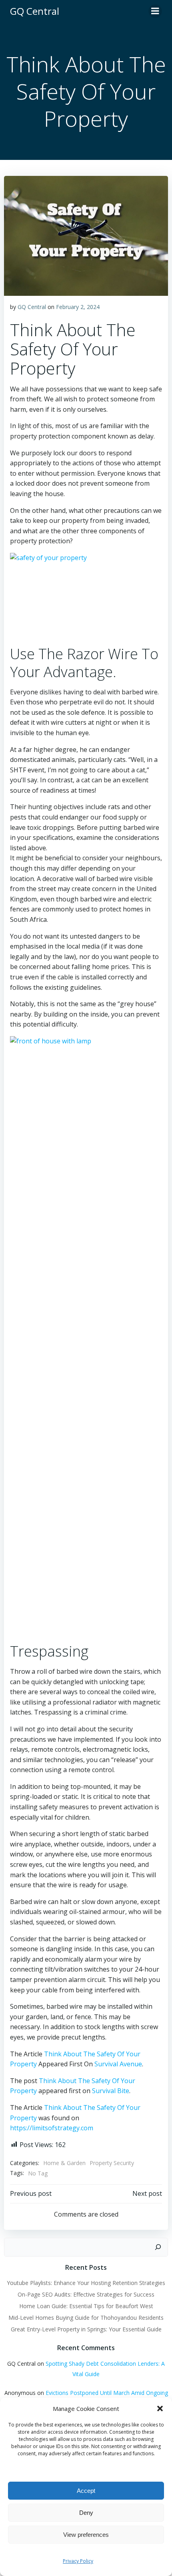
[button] (160, 2409)
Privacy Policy (78, 2561)
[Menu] (155, 11)
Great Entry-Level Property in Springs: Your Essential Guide (86, 2329)
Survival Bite (111, 2091)
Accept (86, 2491)
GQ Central (32, 307)
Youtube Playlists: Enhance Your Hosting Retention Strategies (86, 2283)
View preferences (86, 2535)
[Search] (158, 2247)
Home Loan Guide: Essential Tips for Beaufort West (86, 2306)
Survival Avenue (118, 2064)
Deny (86, 2513)
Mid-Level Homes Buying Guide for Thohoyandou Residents (86, 2318)
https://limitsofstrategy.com (52, 2128)
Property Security (112, 2163)
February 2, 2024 (78, 307)
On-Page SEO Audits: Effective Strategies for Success (86, 2294)
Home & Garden (64, 2163)
